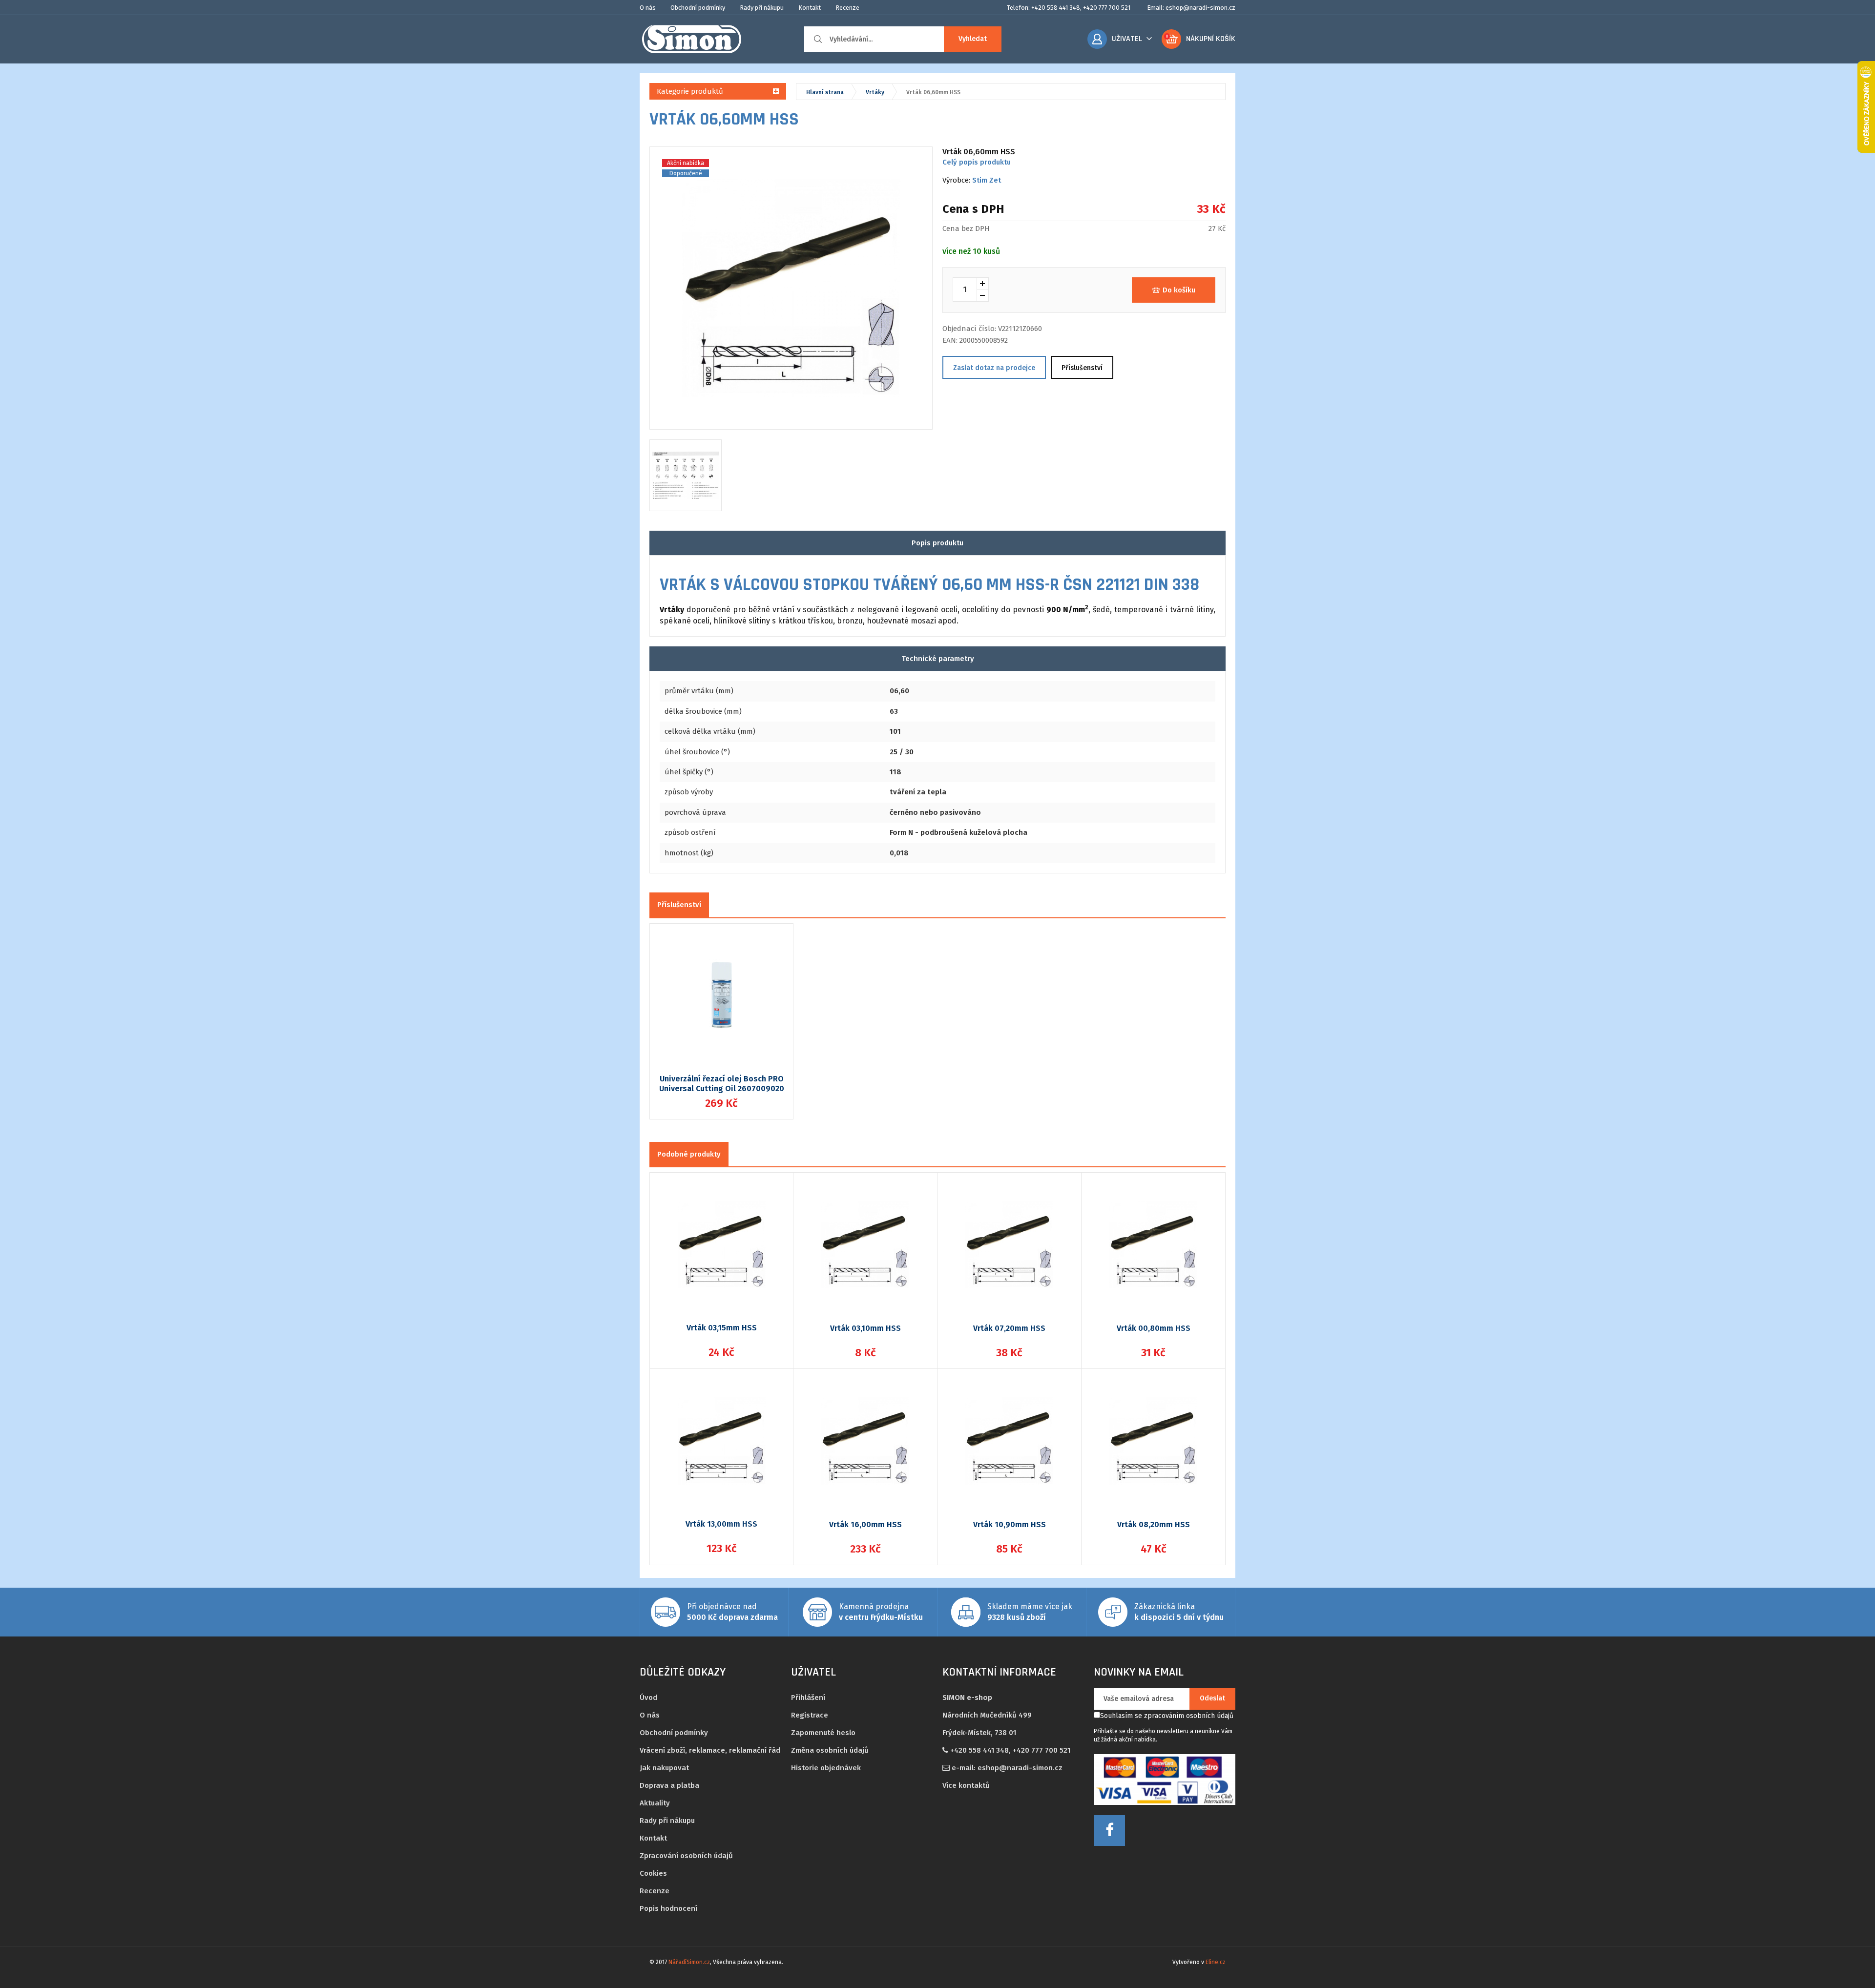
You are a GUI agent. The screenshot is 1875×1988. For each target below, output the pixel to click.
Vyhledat (973, 39)
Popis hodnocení (668, 1908)
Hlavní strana (825, 92)
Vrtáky (875, 92)
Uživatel (1127, 39)
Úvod (648, 1698)
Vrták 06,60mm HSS (933, 92)
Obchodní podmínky (698, 8)
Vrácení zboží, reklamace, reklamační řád (710, 1750)
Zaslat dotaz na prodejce (994, 368)
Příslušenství (1082, 368)
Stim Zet (987, 180)
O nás (648, 8)
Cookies (653, 1873)
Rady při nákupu (762, 8)
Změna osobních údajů (830, 1750)
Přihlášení (808, 1698)
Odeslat (1212, 1698)
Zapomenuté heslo (823, 1733)
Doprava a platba (669, 1785)
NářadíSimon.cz (689, 1962)
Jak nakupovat (664, 1768)
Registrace (810, 1715)
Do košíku (1179, 290)
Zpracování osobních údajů (686, 1856)
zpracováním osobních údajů (1189, 1716)
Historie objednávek (826, 1768)
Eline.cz (1216, 1962)
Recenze (847, 8)
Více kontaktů (966, 1785)
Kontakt (810, 8)
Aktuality (655, 1803)
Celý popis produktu (977, 162)
